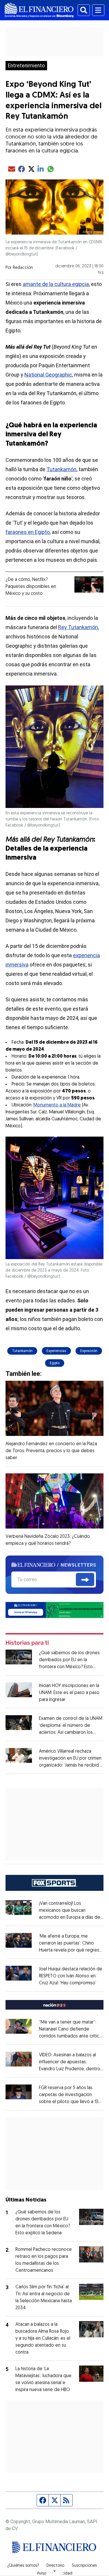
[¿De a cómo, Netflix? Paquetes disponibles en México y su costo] (89, 584)
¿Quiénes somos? (23, 2566)
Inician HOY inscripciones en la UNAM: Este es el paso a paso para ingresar (69, 1693)
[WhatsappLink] (55, 1610)
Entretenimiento (26, 66)
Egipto (55, 1363)
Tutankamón (61, 469)
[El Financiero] (39, 10)
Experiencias (56, 1351)
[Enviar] (85, 1580)
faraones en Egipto (28, 532)
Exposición (89, 1351)
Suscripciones (84, 2566)
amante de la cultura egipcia (56, 284)
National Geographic (48, 375)
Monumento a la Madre (57, 1105)
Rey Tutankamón (78, 627)
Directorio (55, 2566)
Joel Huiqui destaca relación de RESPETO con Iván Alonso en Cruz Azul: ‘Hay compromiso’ (71, 1976)
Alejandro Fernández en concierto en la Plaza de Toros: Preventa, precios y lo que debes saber (51, 1451)
